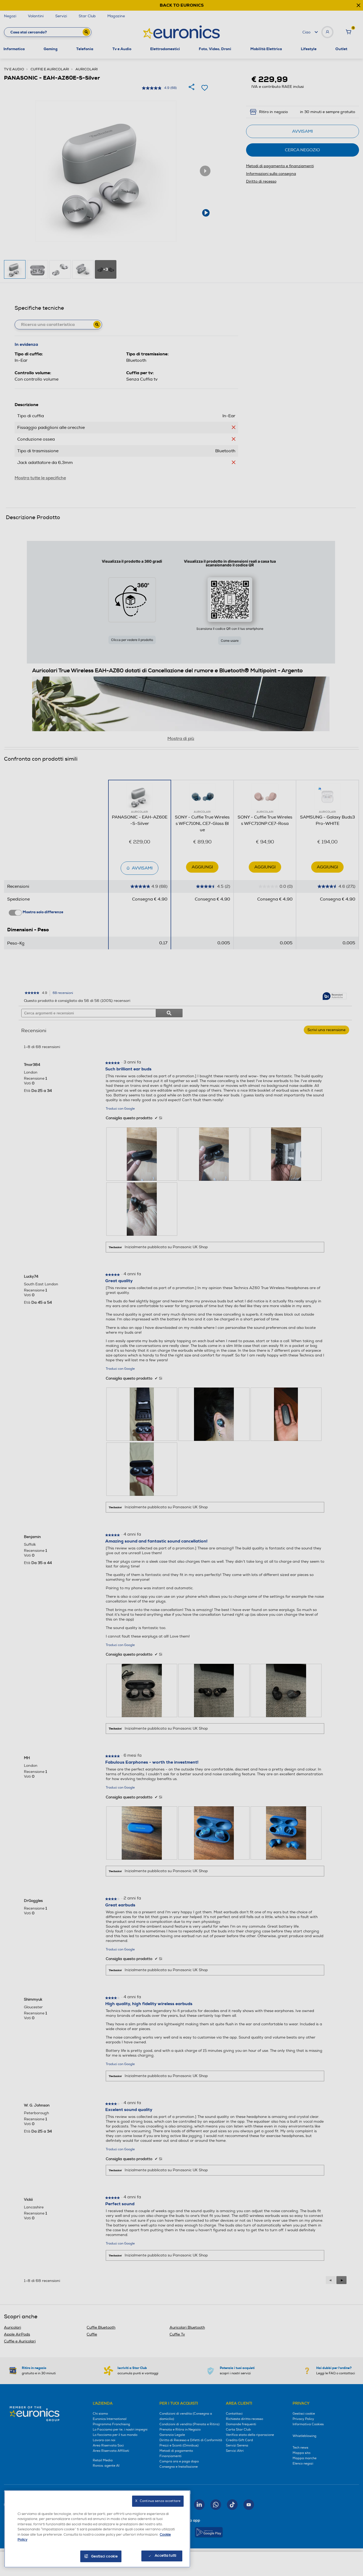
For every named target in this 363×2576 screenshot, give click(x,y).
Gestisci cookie (105, 2556)
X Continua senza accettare (158, 2501)
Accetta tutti (165, 2556)
